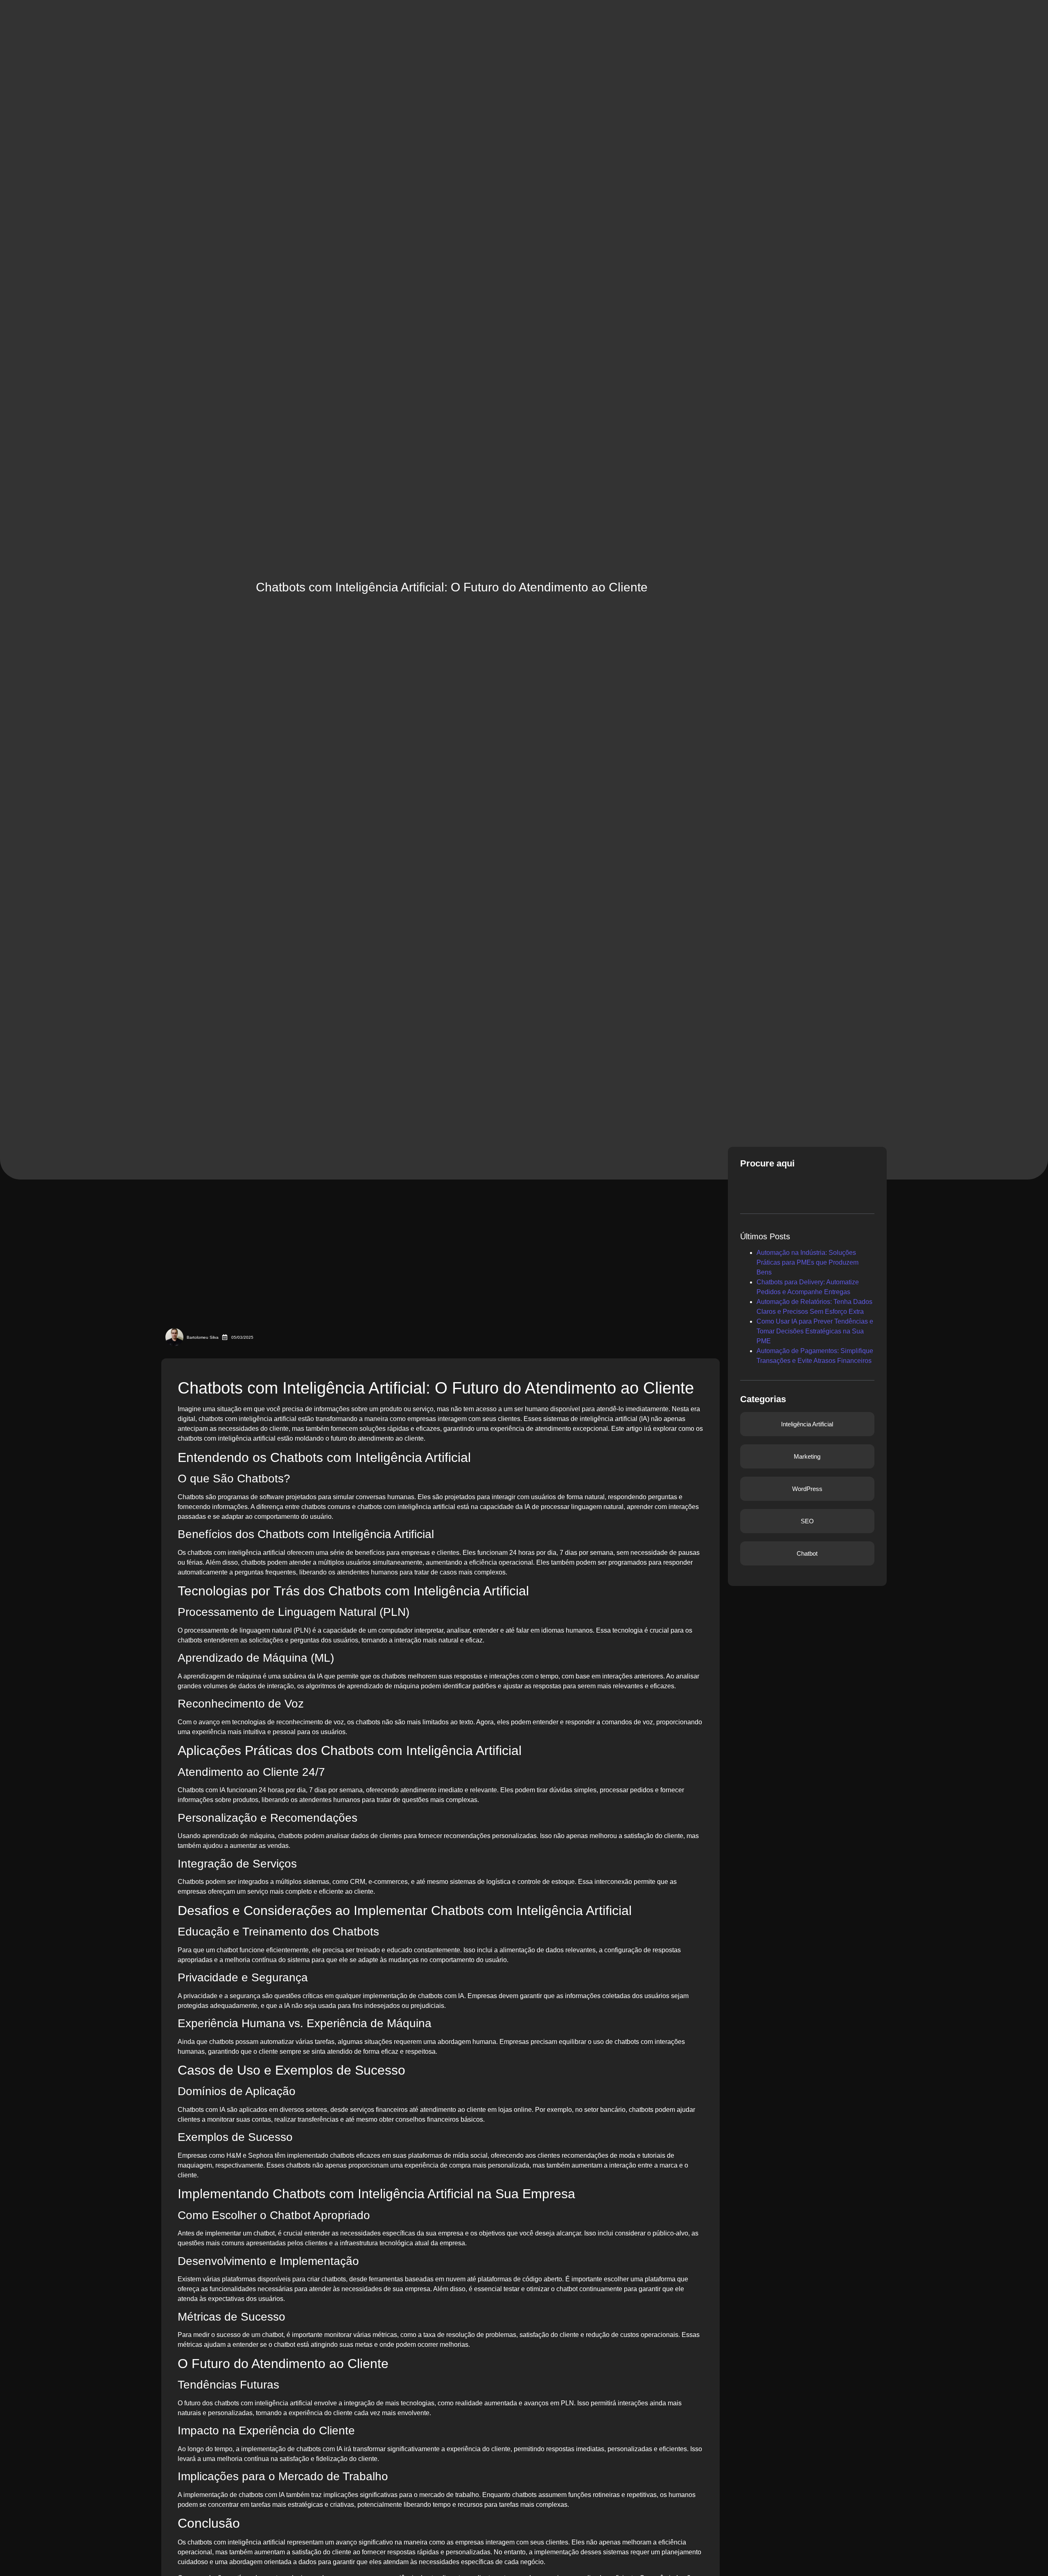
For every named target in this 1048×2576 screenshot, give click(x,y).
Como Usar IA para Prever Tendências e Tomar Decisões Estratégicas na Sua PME (815, 1331)
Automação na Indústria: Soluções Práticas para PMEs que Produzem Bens (807, 1262)
